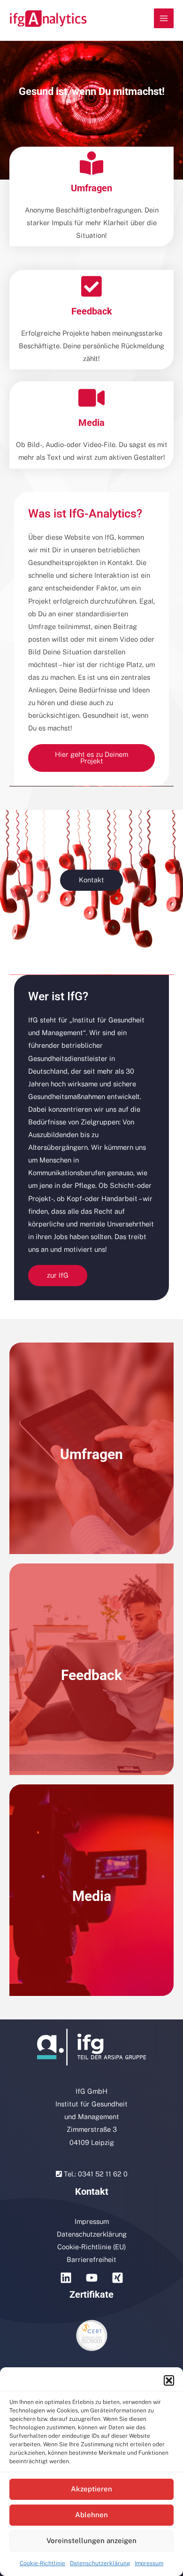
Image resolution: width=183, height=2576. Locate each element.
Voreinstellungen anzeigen (91, 2541)
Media (91, 423)
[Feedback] (91, 286)
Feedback (92, 311)
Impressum (149, 2563)
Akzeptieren (91, 2489)
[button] (169, 2380)
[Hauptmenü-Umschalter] (164, 18)
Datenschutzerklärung (100, 2563)
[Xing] (118, 2278)
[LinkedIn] (66, 2278)
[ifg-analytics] (48, 19)
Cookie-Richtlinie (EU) (91, 2247)
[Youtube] (92, 2278)
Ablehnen (91, 2515)
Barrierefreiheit (91, 2259)
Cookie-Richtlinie (42, 2563)
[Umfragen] (91, 163)
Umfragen (91, 188)
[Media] (91, 398)
